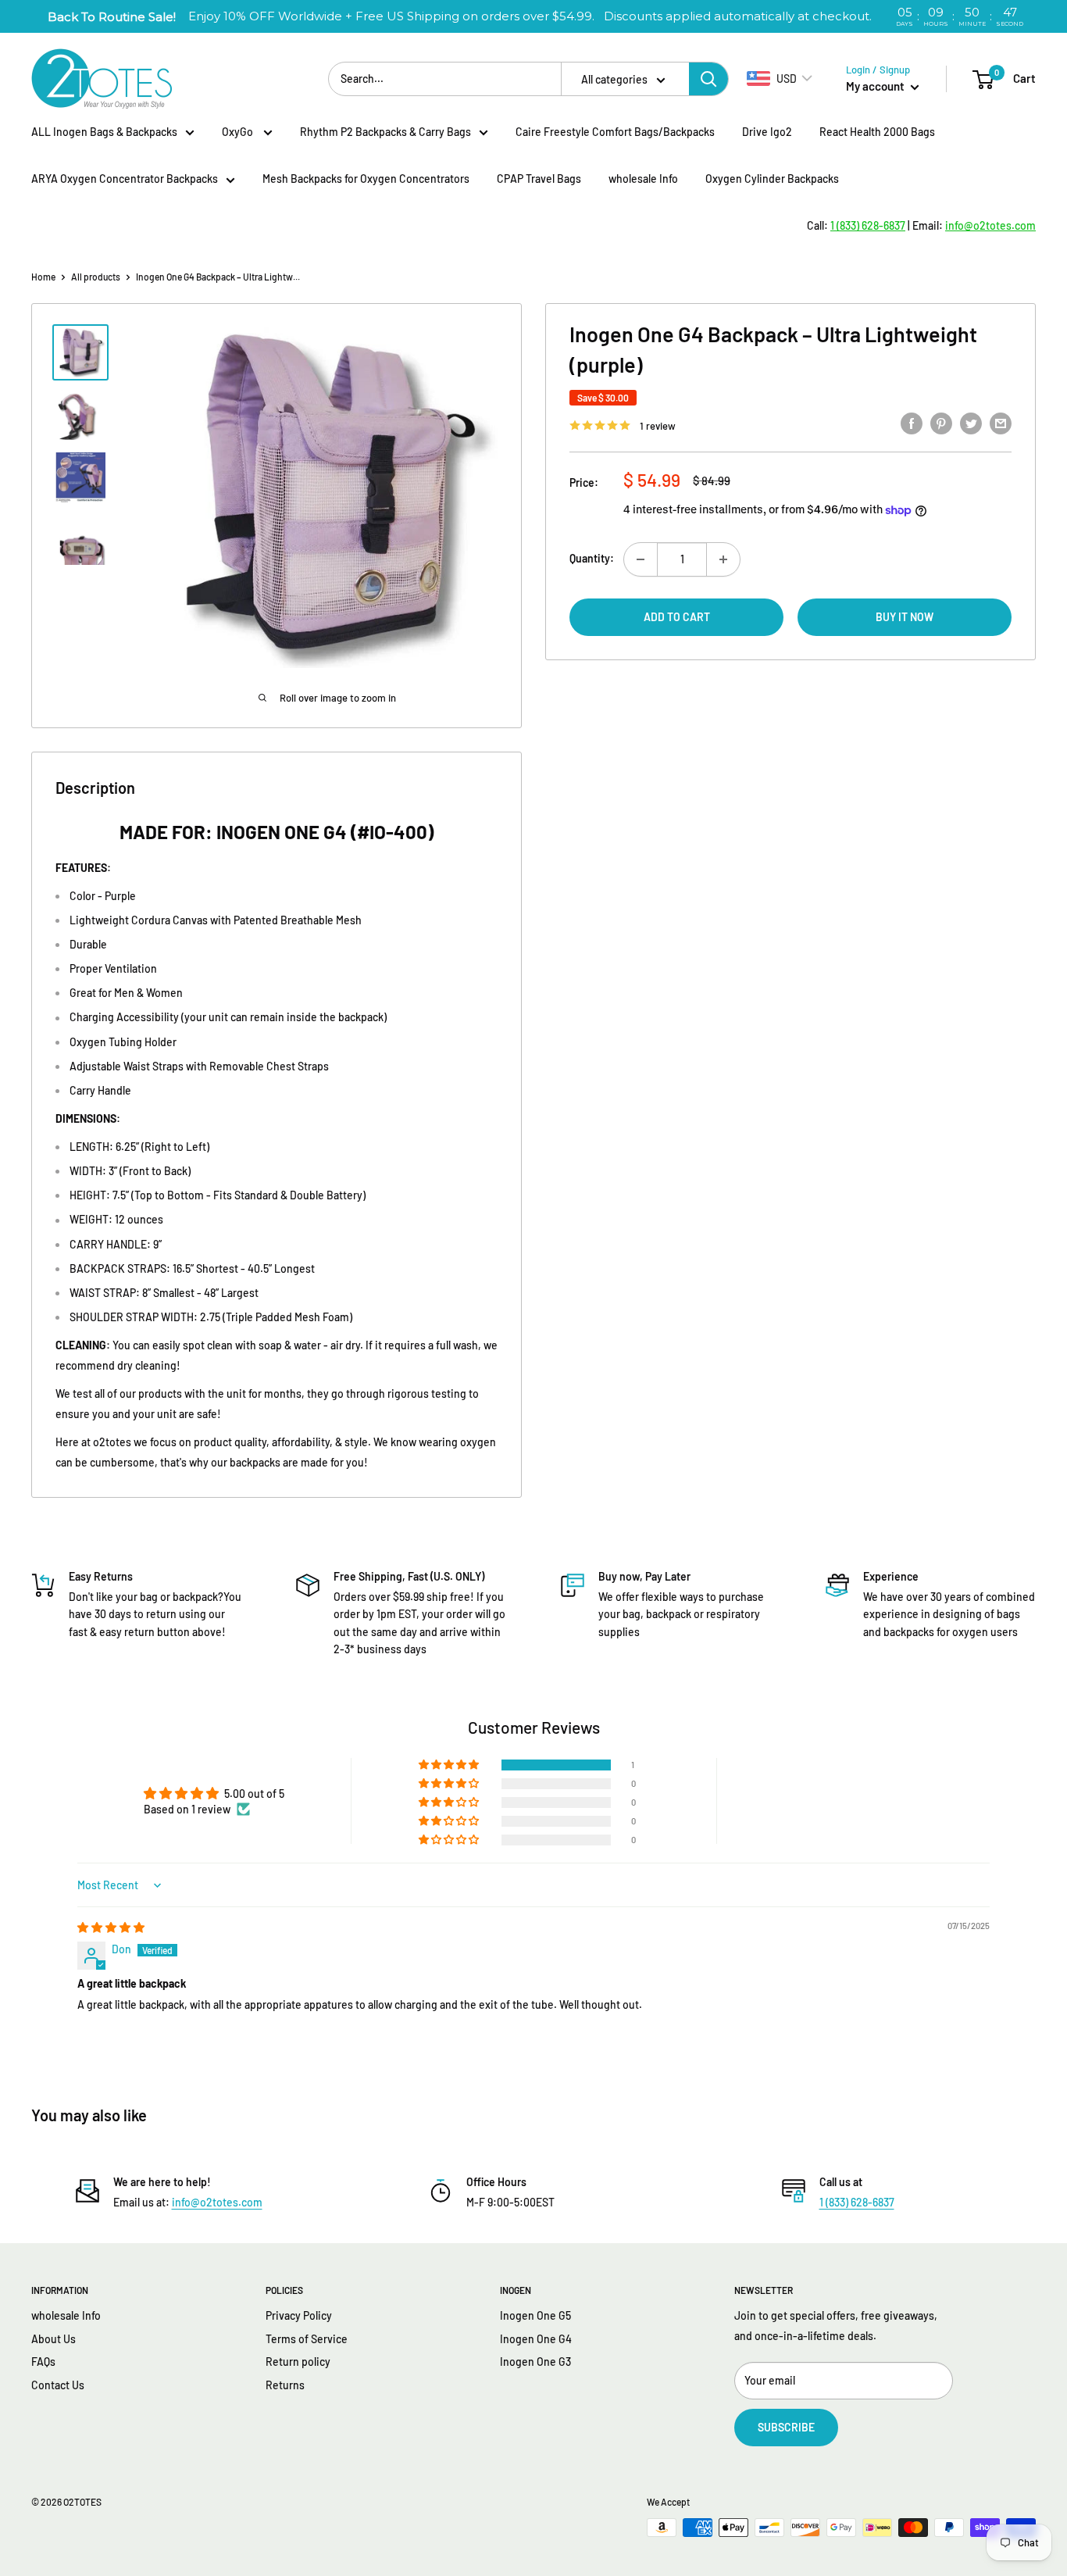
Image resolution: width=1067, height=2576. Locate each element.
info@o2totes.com (217, 2202)
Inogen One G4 (536, 2339)
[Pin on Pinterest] (941, 423)
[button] (450, 1765)
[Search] (708, 79)
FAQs (43, 2362)
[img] (111, 1927)
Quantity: (592, 558)
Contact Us (58, 2385)
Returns (285, 2385)
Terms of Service (307, 2339)
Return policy (298, 2362)
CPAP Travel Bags (539, 179)
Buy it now (905, 617)
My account (876, 86)
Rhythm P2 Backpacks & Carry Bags (385, 132)
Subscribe (786, 2427)
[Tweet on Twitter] (971, 423)
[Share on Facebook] (912, 423)
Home (43, 277)
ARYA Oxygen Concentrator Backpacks (125, 179)
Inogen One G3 (535, 2362)
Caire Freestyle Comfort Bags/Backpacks (615, 132)
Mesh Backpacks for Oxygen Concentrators (366, 179)
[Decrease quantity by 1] (641, 559)
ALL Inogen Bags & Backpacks (104, 132)
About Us (54, 2339)
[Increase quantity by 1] (723, 559)
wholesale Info (643, 179)
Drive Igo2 (767, 132)
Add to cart (677, 617)
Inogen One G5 (535, 2315)
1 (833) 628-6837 (857, 2202)
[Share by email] (1001, 423)
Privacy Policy (299, 2315)
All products (96, 277)
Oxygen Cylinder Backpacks (772, 179)
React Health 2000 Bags (877, 132)
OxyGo (239, 132)
